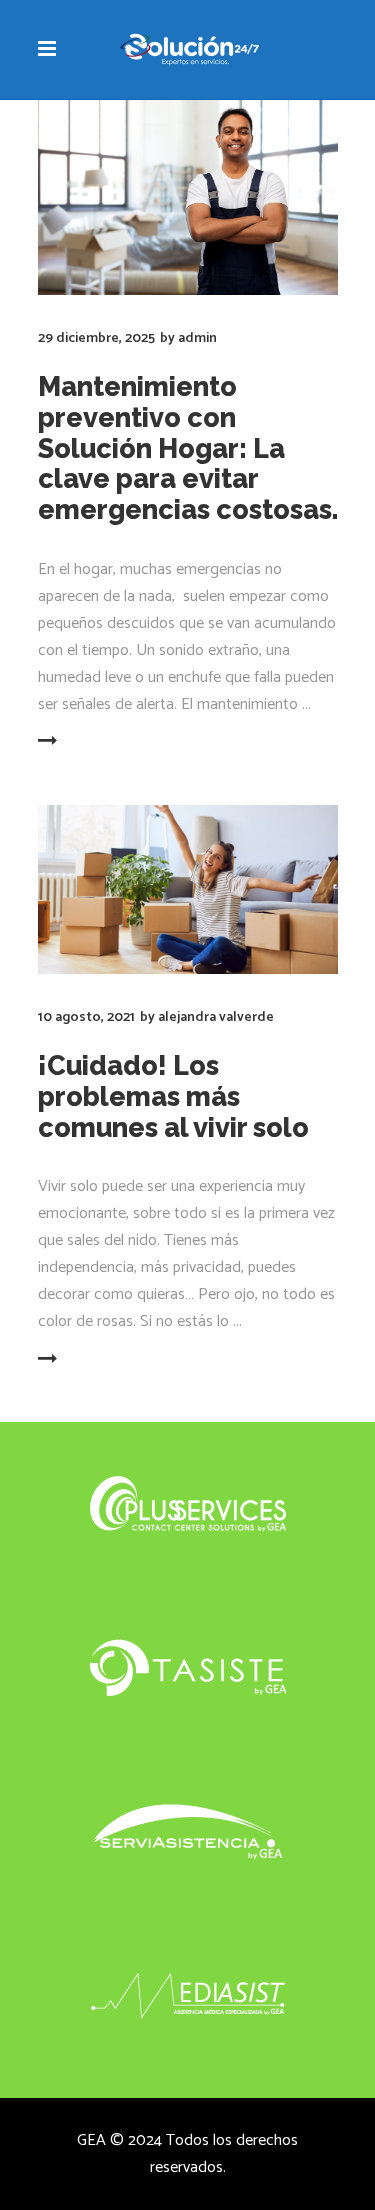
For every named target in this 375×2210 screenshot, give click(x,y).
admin (197, 338)
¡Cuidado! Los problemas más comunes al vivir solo (173, 1096)
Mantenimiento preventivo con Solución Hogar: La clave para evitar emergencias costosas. (188, 448)
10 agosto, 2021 (86, 1017)
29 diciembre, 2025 (96, 338)
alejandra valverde (216, 1017)
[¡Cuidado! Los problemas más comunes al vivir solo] (188, 889)
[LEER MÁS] (87, 742)
